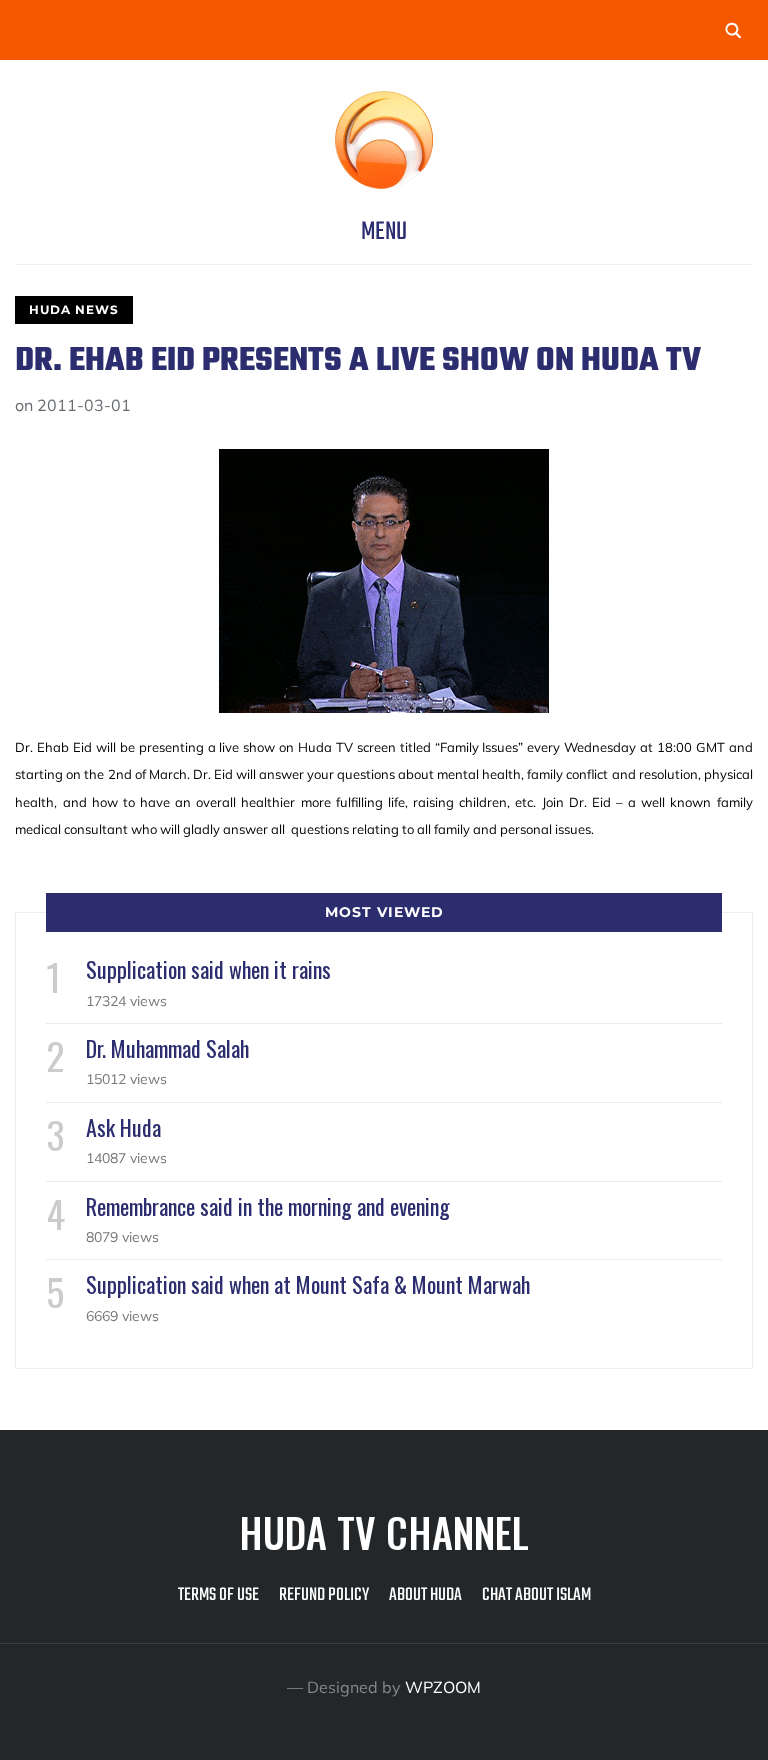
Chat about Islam (536, 1595)
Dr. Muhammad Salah (167, 1048)
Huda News (74, 309)
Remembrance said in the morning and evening (268, 1206)
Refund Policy (324, 1595)
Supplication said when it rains (208, 969)
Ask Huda (123, 1127)
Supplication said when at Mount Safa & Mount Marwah (308, 1284)
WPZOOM (443, 1687)
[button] (384, 232)
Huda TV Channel (384, 1532)
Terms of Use (218, 1595)
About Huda (425, 1595)
